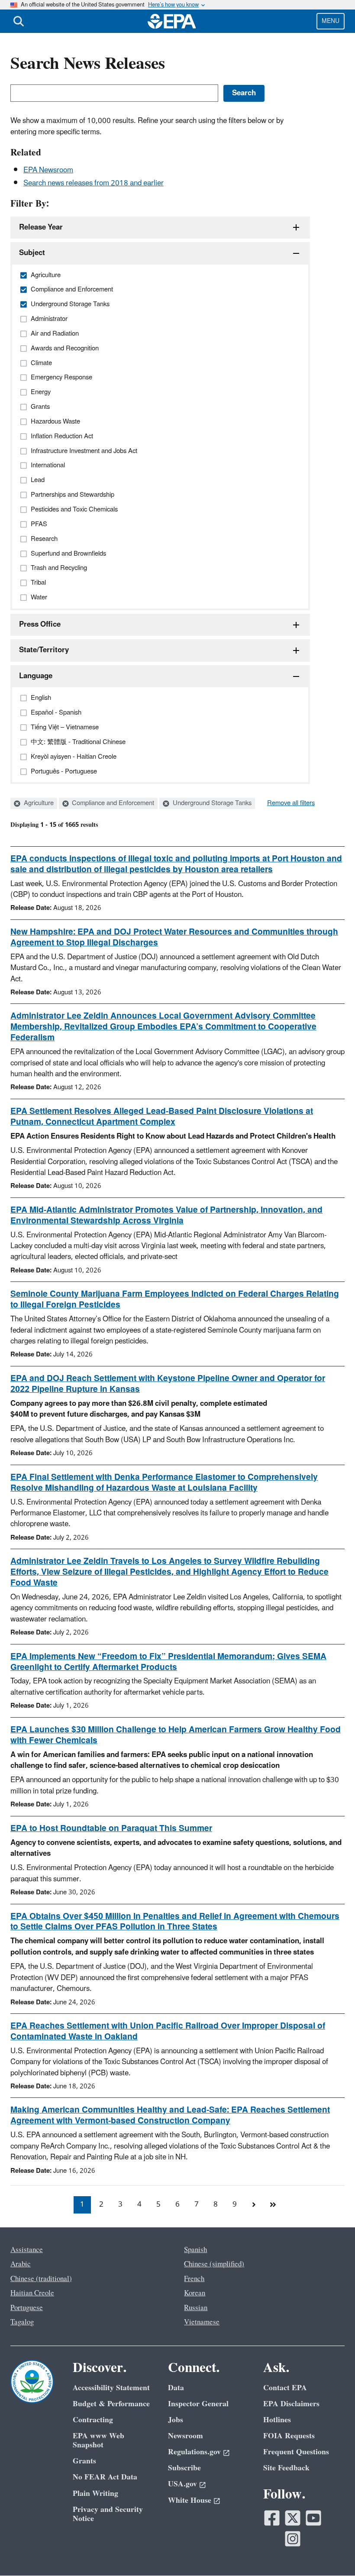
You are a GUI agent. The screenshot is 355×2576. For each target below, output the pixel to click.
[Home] (172, 21)
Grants (84, 2461)
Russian (196, 2308)
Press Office (40, 625)
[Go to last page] (273, 2205)
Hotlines (277, 2420)
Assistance (27, 2250)
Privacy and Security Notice (108, 2514)
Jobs (176, 2420)
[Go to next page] (254, 2205)
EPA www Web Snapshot (98, 2440)
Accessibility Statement (111, 2388)
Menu (331, 21)
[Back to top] (331, 2552)
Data (176, 2388)
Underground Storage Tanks (211, 803)
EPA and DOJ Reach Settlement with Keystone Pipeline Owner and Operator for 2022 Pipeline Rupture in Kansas (168, 1384)
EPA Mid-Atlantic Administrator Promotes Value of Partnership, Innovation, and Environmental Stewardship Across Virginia (166, 1215)
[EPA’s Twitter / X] (293, 2518)
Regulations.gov (194, 2452)
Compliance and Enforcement (112, 803)
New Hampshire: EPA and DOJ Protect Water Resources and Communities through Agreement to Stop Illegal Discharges (174, 937)
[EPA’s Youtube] (313, 2518)
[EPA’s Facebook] (272, 2518)
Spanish (195, 2250)
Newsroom (186, 2436)
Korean (195, 2293)
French (194, 2279)
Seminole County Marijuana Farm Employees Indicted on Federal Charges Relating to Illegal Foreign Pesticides (175, 1299)
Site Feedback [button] (286, 2468)
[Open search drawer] (19, 21)
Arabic (21, 2264)
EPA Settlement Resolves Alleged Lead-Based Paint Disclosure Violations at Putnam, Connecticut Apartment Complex (162, 1117)
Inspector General (198, 2404)
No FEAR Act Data (105, 2477)
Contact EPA (285, 2388)
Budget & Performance (111, 2404)
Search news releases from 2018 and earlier (94, 183)
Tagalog (22, 2322)
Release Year (41, 227)
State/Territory (44, 650)
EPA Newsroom (48, 170)
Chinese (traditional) (41, 2279)
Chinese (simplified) (214, 2264)
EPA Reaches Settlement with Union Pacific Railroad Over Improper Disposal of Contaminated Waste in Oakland (168, 2031)
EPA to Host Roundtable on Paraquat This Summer (111, 1828)
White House (190, 2500)
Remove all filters (291, 803)
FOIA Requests (289, 2436)
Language (36, 676)
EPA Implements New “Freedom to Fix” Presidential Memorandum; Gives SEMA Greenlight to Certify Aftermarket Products (168, 1662)
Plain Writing (95, 2493)
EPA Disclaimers (291, 2404)
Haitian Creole (32, 2293)
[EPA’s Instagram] (293, 2539)
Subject (32, 253)
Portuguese (27, 2308)
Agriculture (38, 803)
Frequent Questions (296, 2452)
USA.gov (182, 2484)
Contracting (93, 2420)
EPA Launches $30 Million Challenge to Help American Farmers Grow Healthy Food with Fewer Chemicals (176, 1735)
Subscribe (184, 2468)
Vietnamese (202, 2322)
